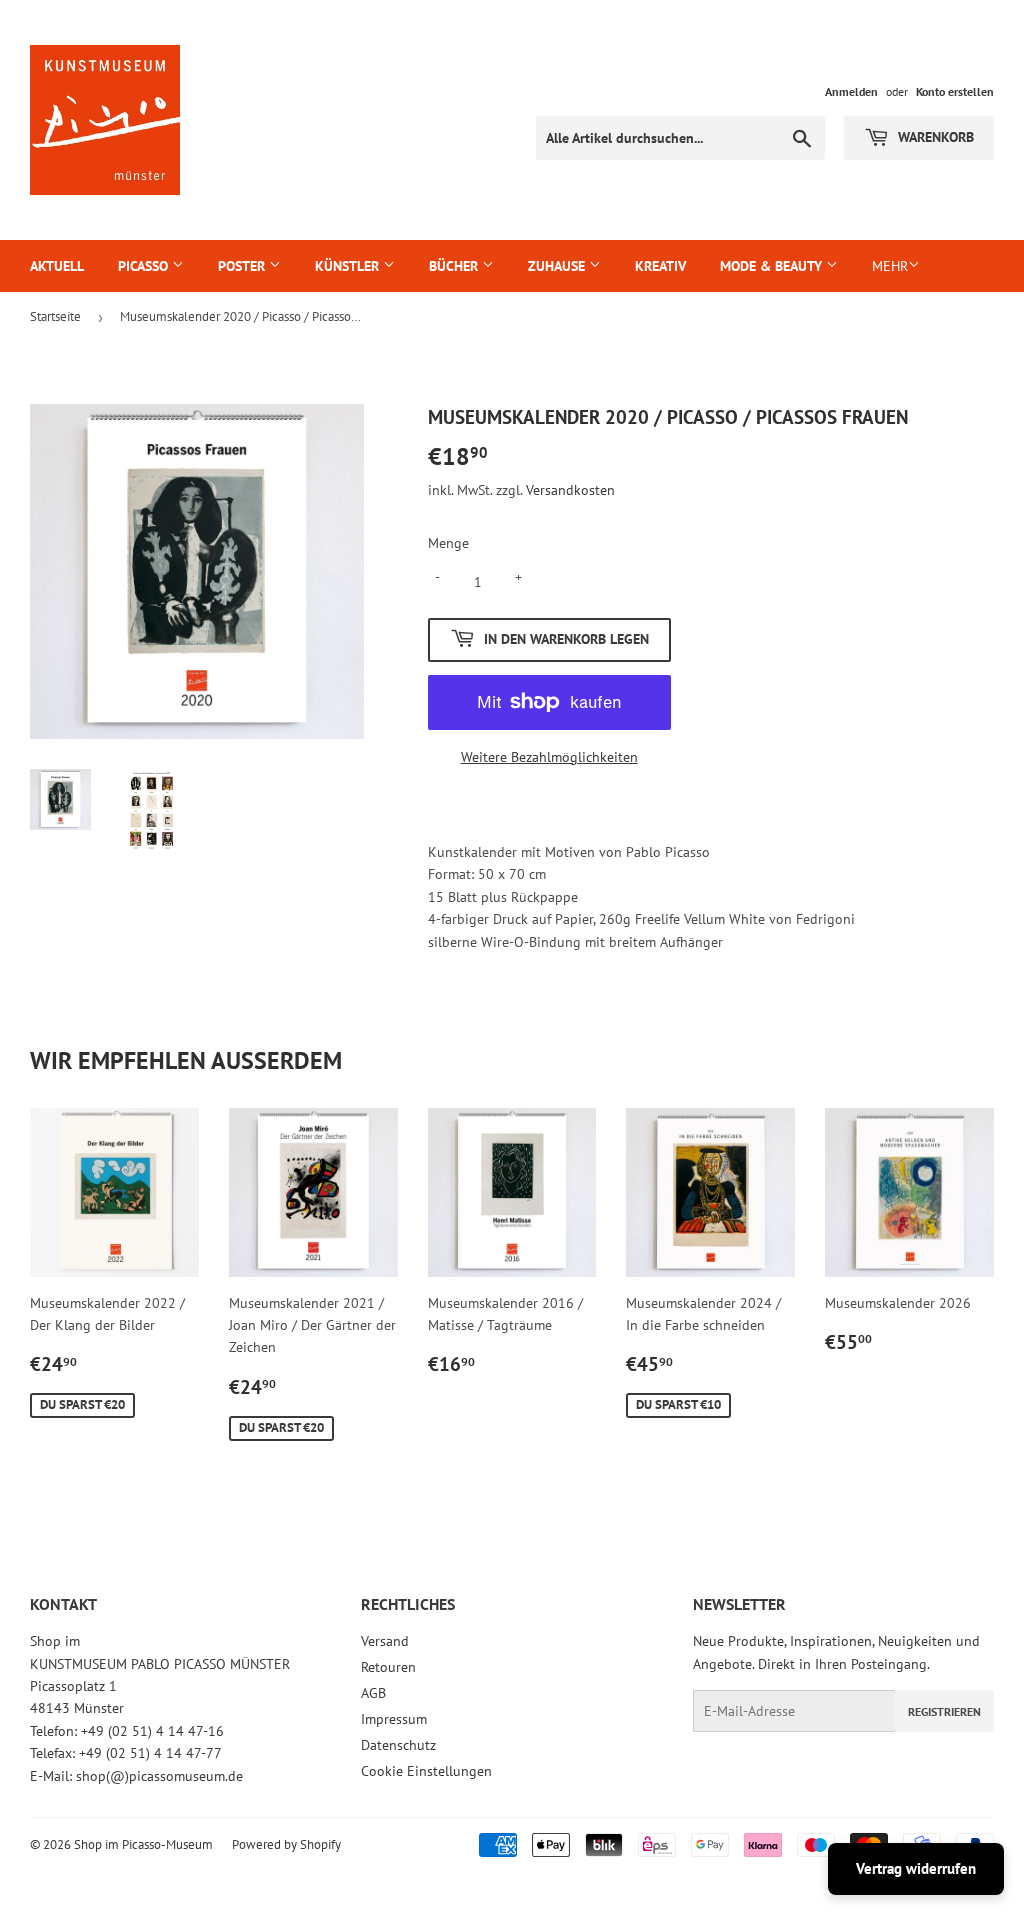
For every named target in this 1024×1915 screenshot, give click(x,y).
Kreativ (660, 266)
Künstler (349, 266)
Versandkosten (570, 490)
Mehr (890, 266)
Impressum (394, 1719)
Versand (385, 1641)
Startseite (55, 316)
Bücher (455, 266)
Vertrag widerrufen (916, 1868)
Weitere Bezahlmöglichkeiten (549, 757)
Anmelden (851, 91)
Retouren (388, 1667)
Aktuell (57, 266)
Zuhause (558, 266)
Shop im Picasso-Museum (143, 1844)
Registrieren (944, 1711)
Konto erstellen (955, 91)
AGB (373, 1693)
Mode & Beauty (773, 266)
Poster (243, 266)
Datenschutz (398, 1745)
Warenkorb (934, 137)
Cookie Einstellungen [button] (426, 1771)
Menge (448, 543)
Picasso (145, 266)
